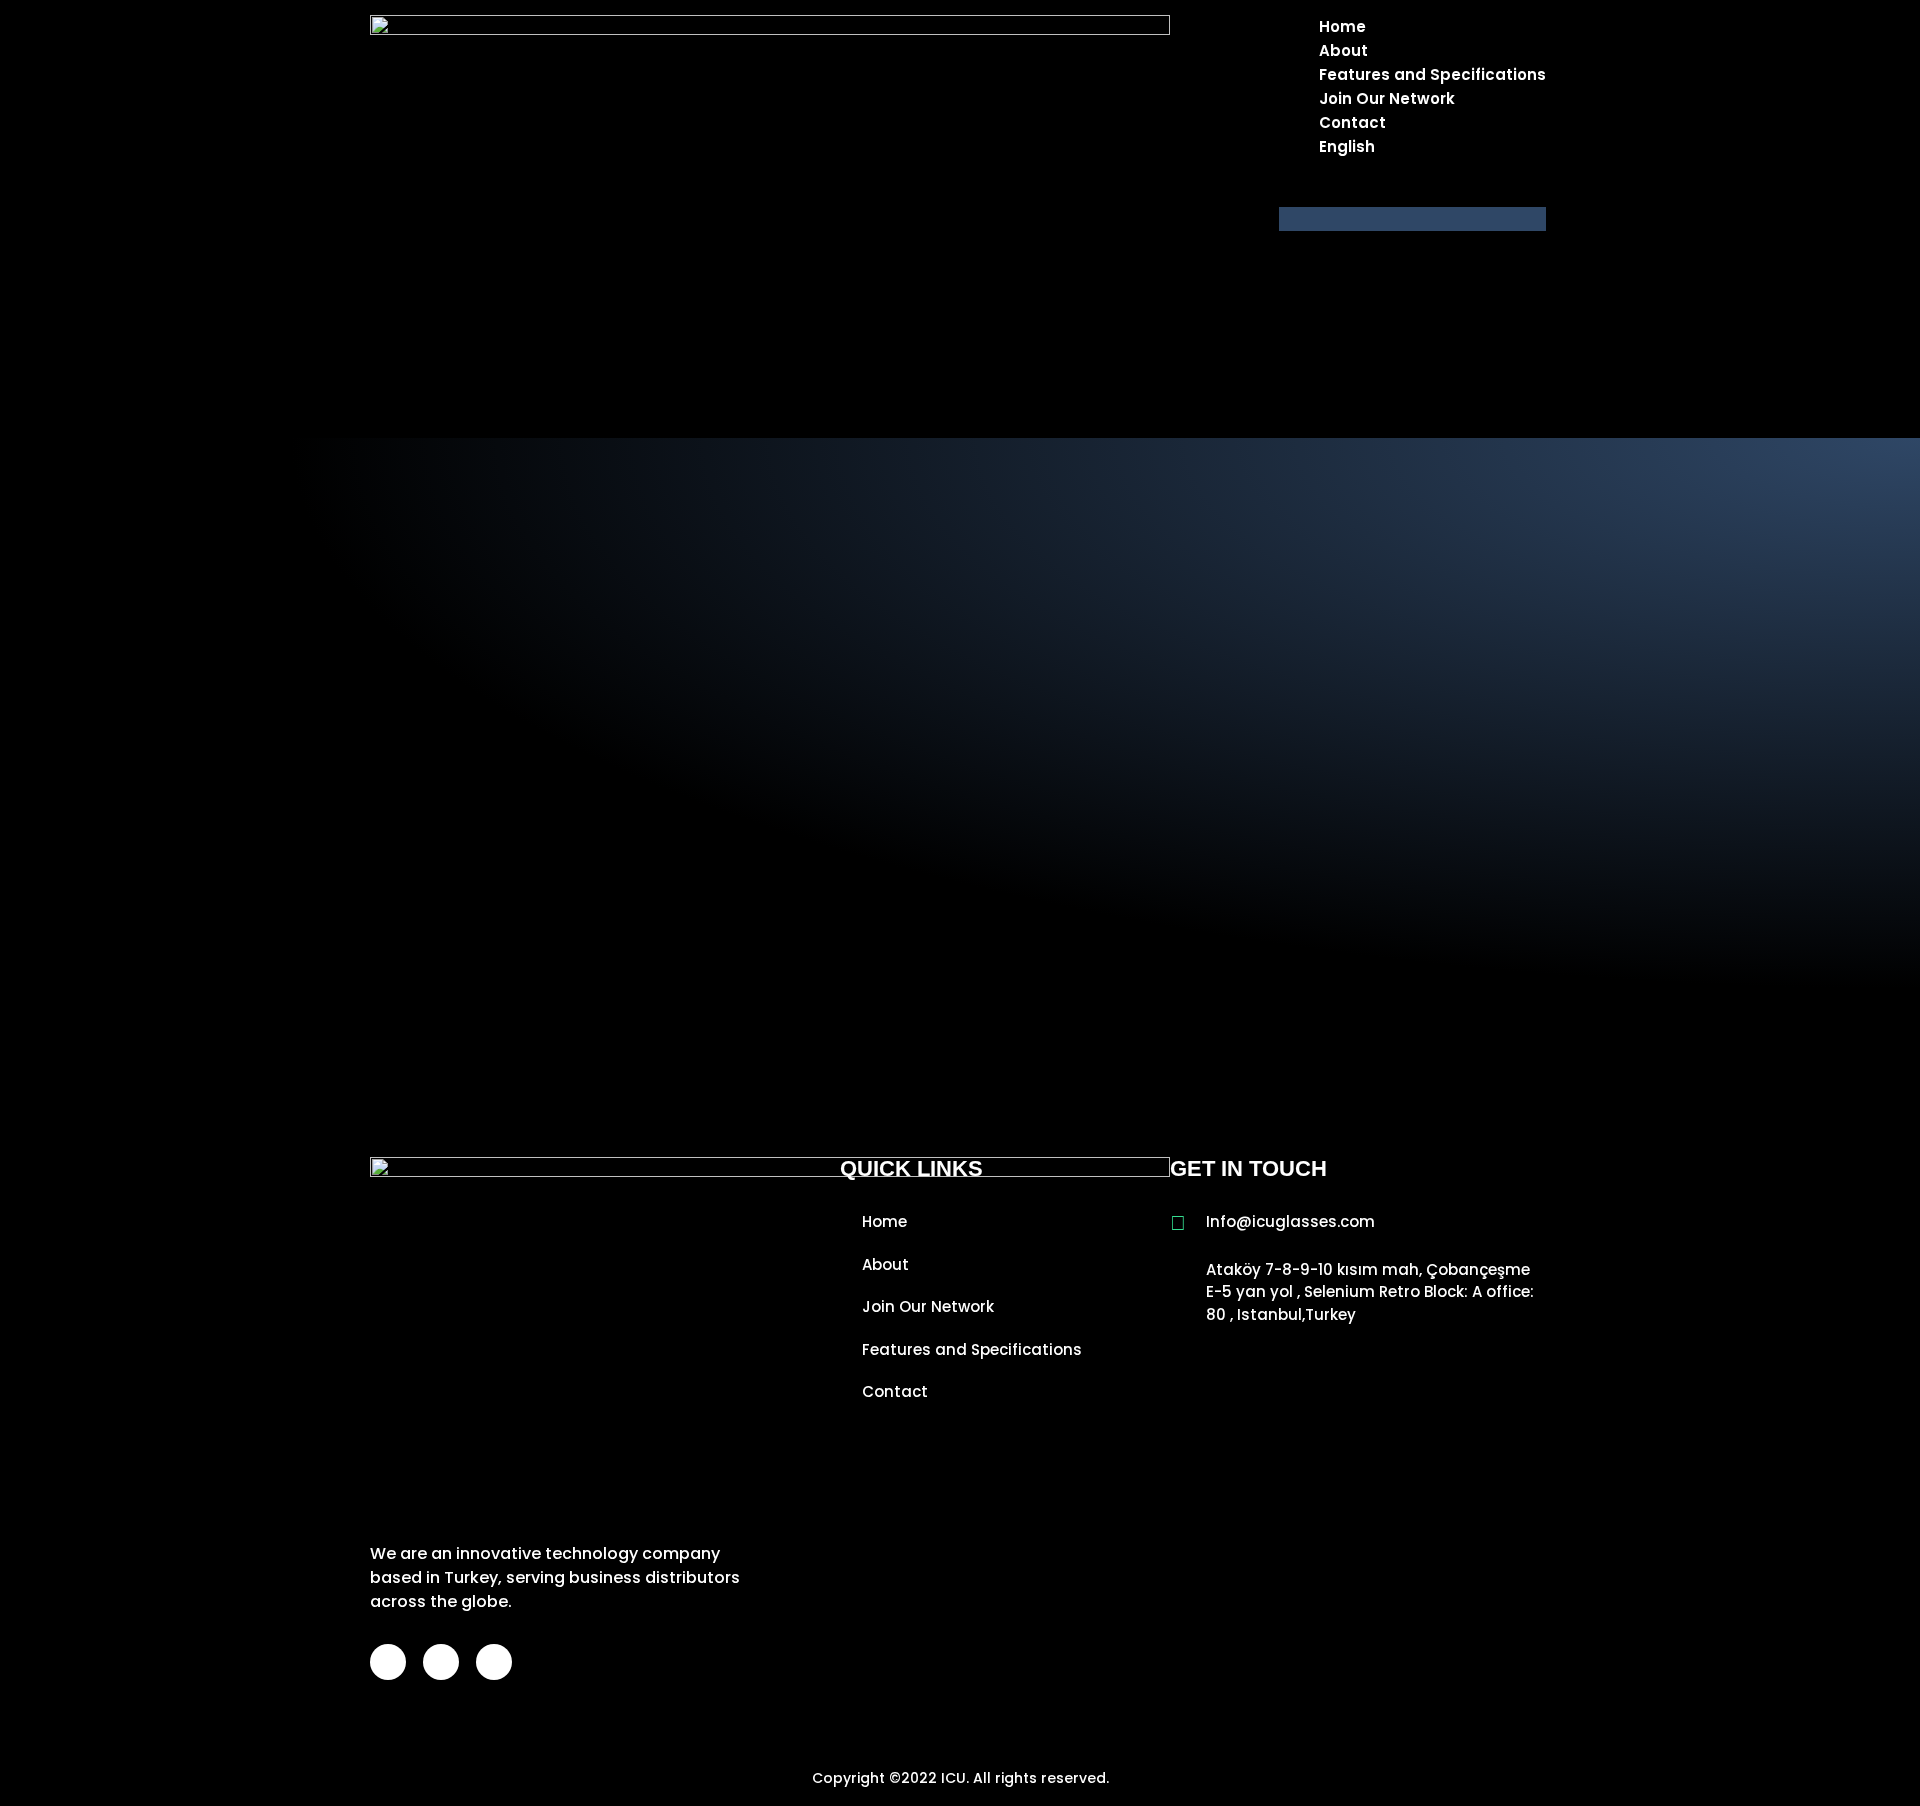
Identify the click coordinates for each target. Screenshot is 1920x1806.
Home (1342, 26)
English (1347, 146)
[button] (1412, 219)
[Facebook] (388, 1662)
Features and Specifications (1432, 74)
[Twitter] (494, 1662)
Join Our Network (1387, 98)
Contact (1352, 122)
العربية (1381, 194)
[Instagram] (441, 1662)
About (1343, 50)
